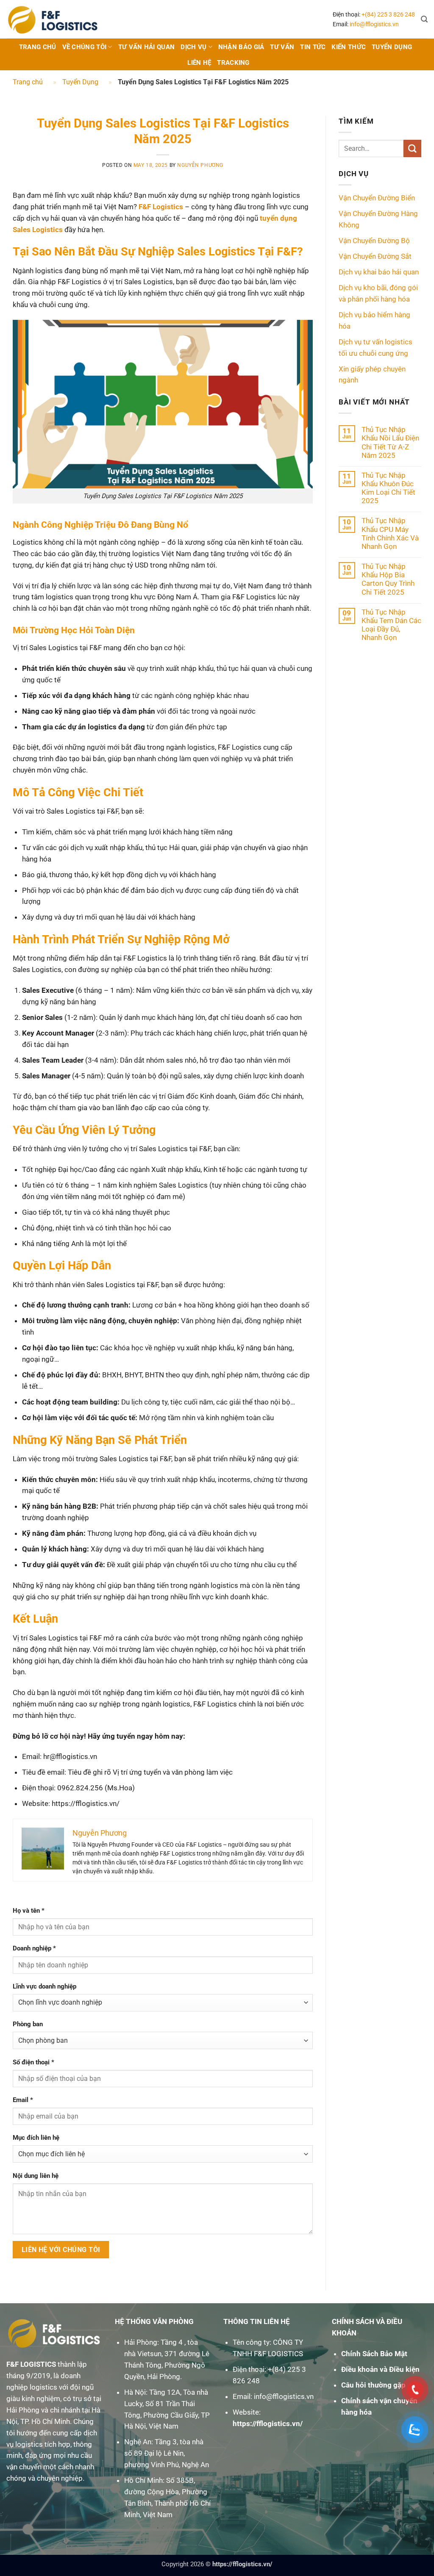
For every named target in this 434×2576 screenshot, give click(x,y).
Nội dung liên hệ (36, 2176)
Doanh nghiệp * (34, 1948)
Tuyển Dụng (392, 47)
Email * (23, 2100)
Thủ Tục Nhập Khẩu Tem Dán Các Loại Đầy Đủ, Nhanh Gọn (391, 625)
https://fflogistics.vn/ (268, 2424)
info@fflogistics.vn (374, 24)
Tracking (233, 63)
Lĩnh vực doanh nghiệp (45, 1986)
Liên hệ (199, 63)
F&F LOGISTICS (31, 2364)
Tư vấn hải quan (147, 47)
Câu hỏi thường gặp (373, 2385)
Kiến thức (349, 47)
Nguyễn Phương (200, 165)
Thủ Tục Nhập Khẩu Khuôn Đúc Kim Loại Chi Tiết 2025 (388, 488)
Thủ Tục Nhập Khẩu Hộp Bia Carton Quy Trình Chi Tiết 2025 (388, 579)
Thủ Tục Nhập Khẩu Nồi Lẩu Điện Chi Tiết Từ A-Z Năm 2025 (390, 442)
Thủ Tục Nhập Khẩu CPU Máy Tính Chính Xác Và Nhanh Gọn (390, 533)
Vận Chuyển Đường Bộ (374, 241)
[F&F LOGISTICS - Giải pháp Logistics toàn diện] (53, 19)
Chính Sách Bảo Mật (374, 2354)
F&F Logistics (161, 207)
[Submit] (412, 148)
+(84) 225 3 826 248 (388, 14)
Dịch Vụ (193, 47)
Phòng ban (28, 2024)
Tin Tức (313, 47)
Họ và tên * (29, 1911)
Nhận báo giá (241, 47)
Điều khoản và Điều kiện (380, 2369)
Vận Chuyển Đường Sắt (375, 256)
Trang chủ (38, 47)
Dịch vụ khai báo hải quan (379, 272)
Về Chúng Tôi (85, 47)
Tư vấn (282, 47)
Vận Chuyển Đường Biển (377, 198)
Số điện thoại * (33, 2062)
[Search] (424, 19)
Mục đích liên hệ (36, 2138)
